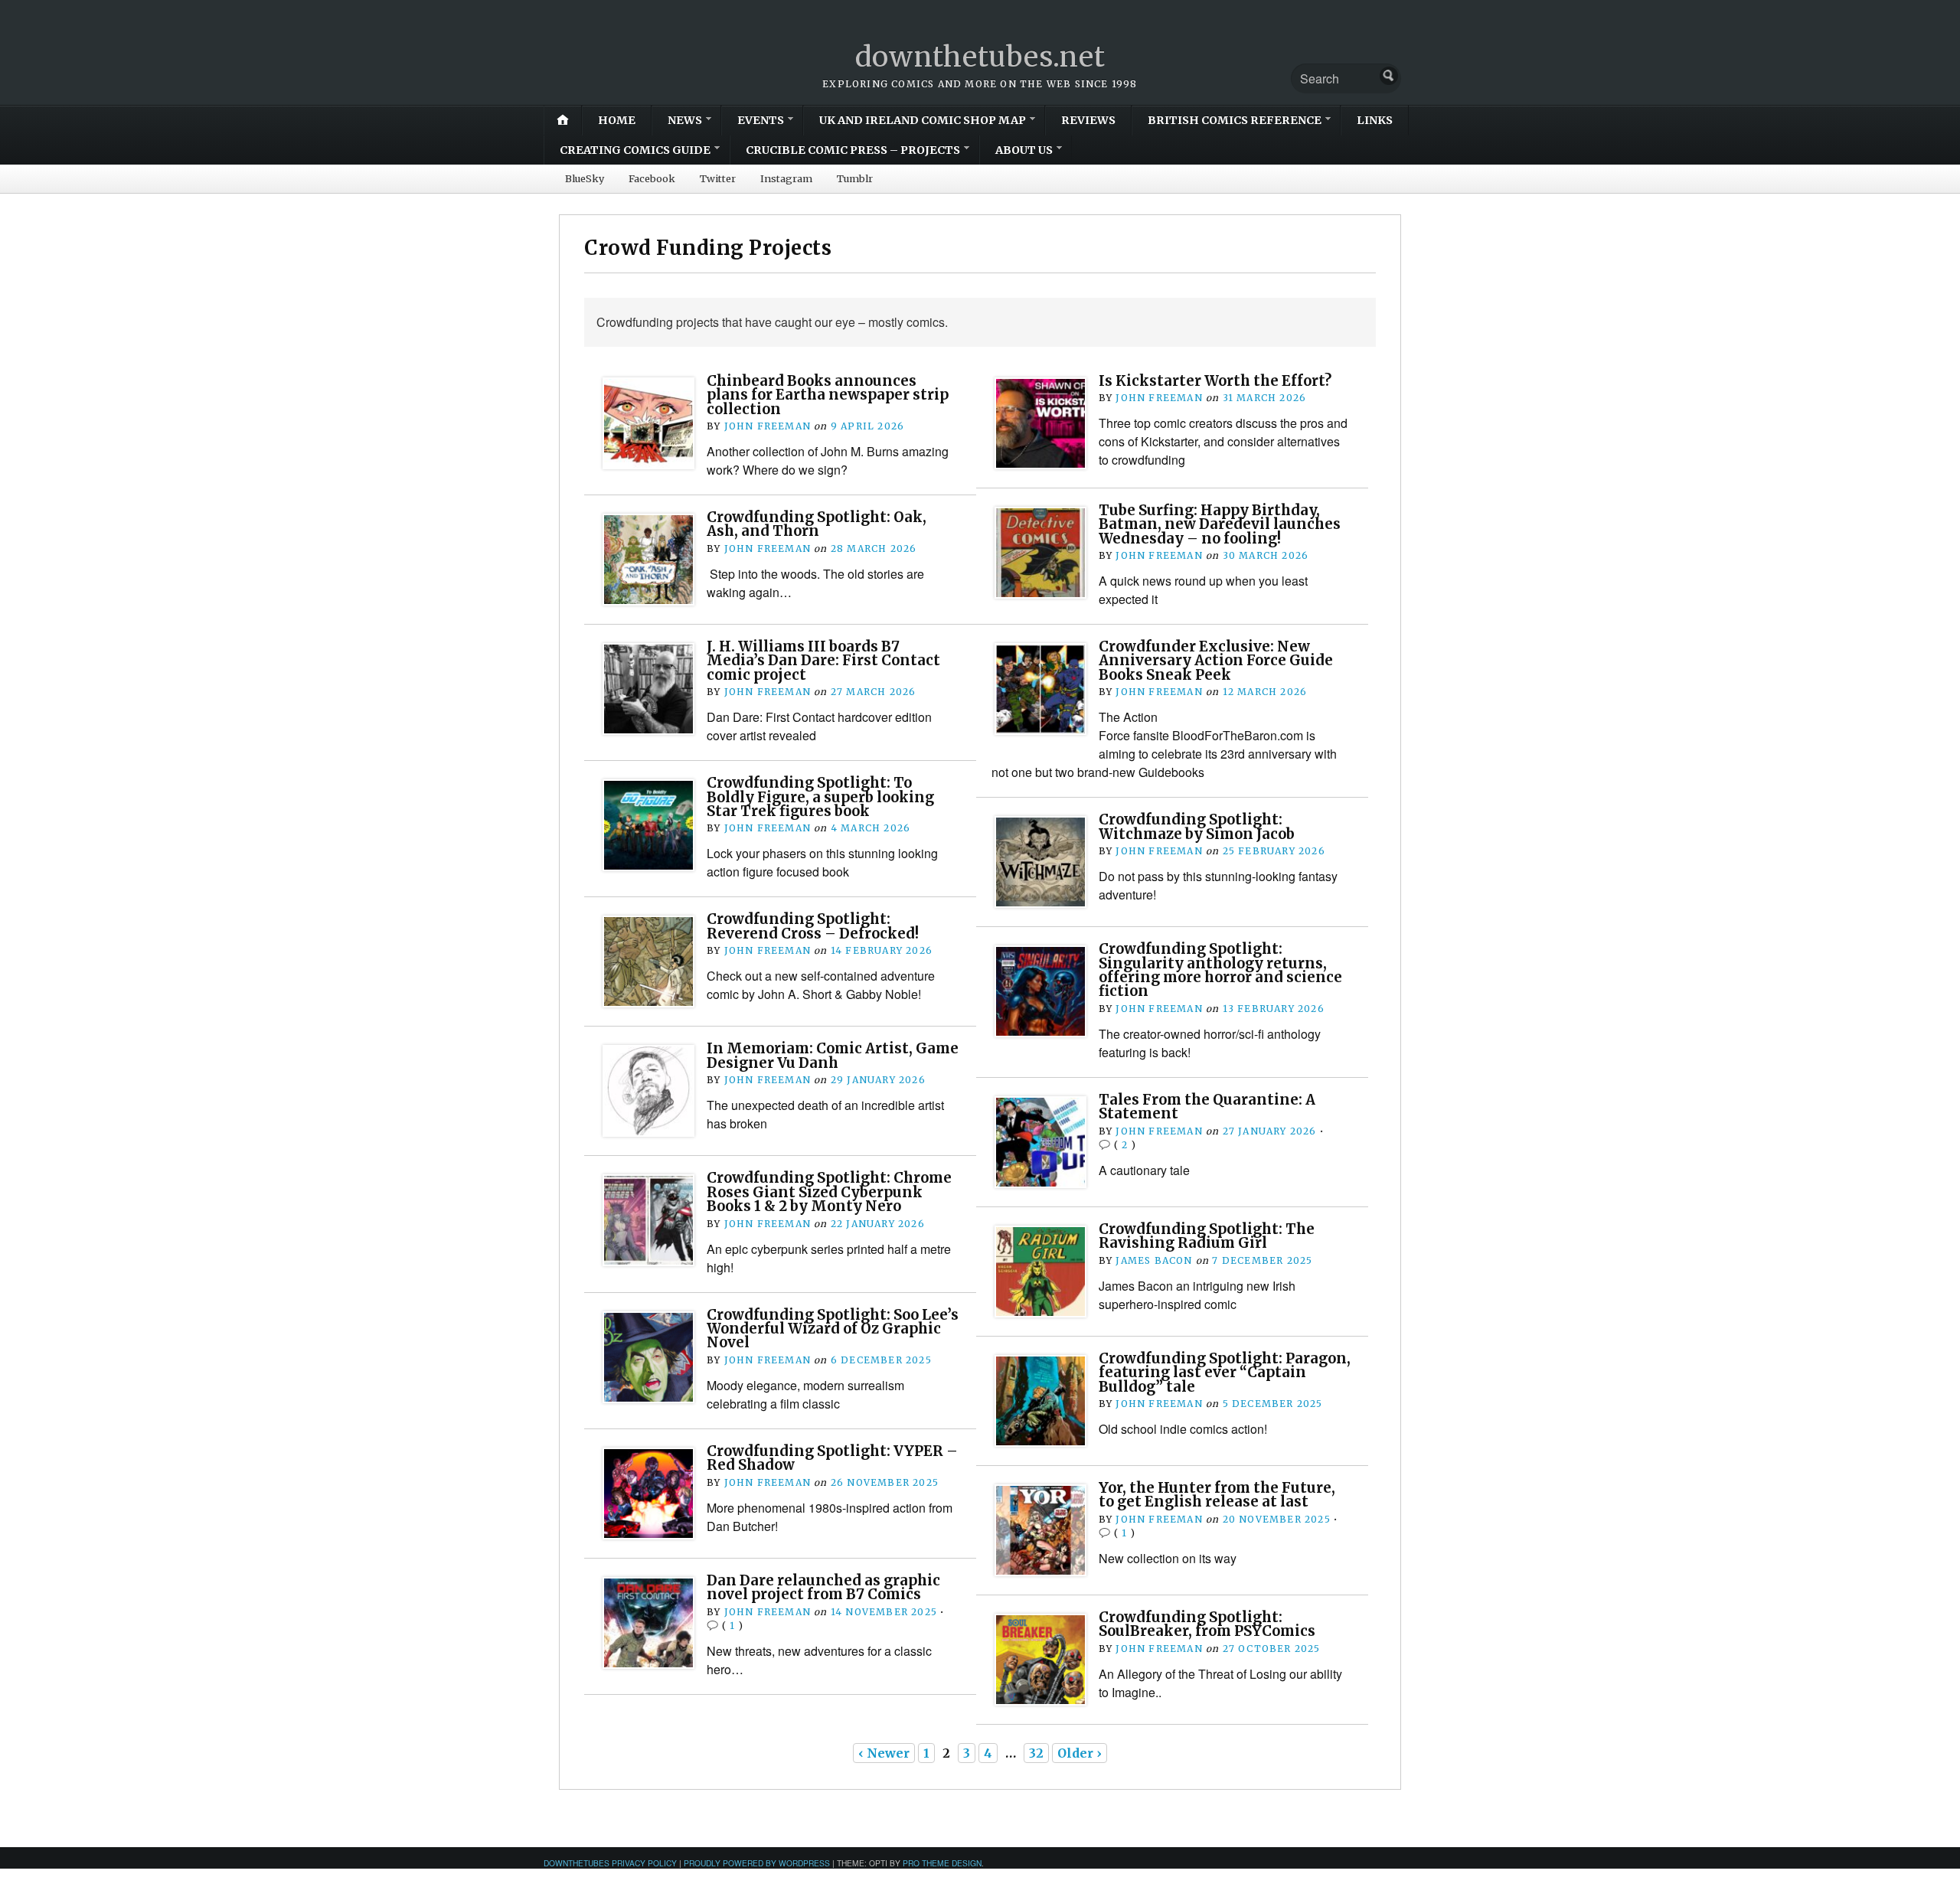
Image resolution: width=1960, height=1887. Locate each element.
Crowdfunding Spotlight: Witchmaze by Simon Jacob (1197, 826)
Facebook (652, 178)
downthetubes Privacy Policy (610, 1863)
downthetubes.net (980, 57)
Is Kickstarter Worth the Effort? (1215, 381)
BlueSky (585, 178)
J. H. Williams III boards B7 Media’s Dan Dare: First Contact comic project (823, 661)
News (685, 120)
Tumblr (855, 178)
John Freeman (768, 426)
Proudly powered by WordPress (757, 1863)
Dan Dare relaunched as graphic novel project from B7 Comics (823, 1587)
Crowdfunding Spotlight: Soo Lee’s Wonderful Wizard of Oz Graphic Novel (833, 1329)
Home (617, 120)
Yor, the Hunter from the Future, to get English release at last (1217, 1495)
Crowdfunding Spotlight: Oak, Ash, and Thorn (817, 524)
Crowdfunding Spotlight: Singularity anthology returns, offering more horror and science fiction (1220, 970)
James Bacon (1154, 1260)
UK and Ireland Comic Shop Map (923, 120)
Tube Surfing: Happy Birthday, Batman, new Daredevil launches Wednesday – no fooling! (1220, 524)
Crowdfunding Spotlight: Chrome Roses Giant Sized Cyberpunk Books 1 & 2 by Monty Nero (829, 1192)
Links (1375, 120)
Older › (1080, 1753)
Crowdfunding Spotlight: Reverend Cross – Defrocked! (813, 926)
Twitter (718, 178)
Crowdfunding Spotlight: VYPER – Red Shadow (832, 1458)
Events (761, 120)
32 (1036, 1753)
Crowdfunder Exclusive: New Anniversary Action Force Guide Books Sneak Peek (1216, 661)
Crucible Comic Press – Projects (853, 150)
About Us (1024, 150)
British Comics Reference (1235, 120)
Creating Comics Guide (635, 150)
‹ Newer (884, 1753)
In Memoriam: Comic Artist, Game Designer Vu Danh (833, 1055)
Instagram (786, 178)
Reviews (1088, 120)
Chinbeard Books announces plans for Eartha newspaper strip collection (828, 395)
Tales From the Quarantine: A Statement (1207, 1107)
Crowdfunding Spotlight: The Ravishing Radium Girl (1207, 1236)
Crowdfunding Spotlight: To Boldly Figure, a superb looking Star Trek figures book (820, 797)
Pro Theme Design (942, 1863)
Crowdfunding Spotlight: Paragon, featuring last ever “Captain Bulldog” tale (1225, 1373)
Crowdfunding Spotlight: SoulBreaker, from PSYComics (1207, 1624)
